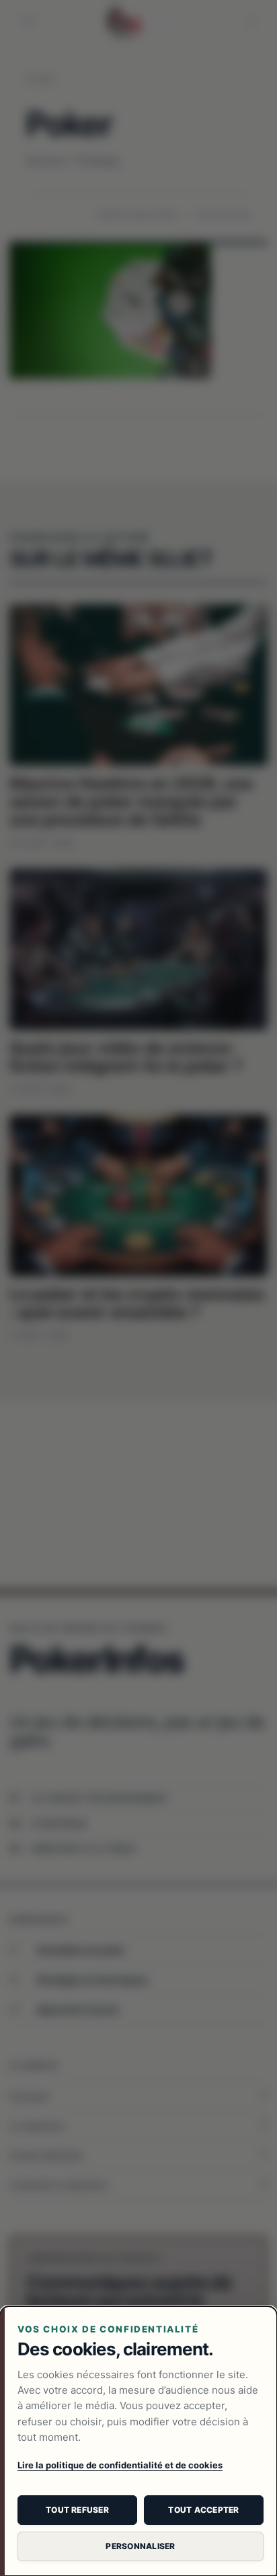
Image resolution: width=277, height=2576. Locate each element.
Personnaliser (140, 2546)
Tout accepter (203, 2510)
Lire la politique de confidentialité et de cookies (120, 2465)
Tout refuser (77, 2510)
